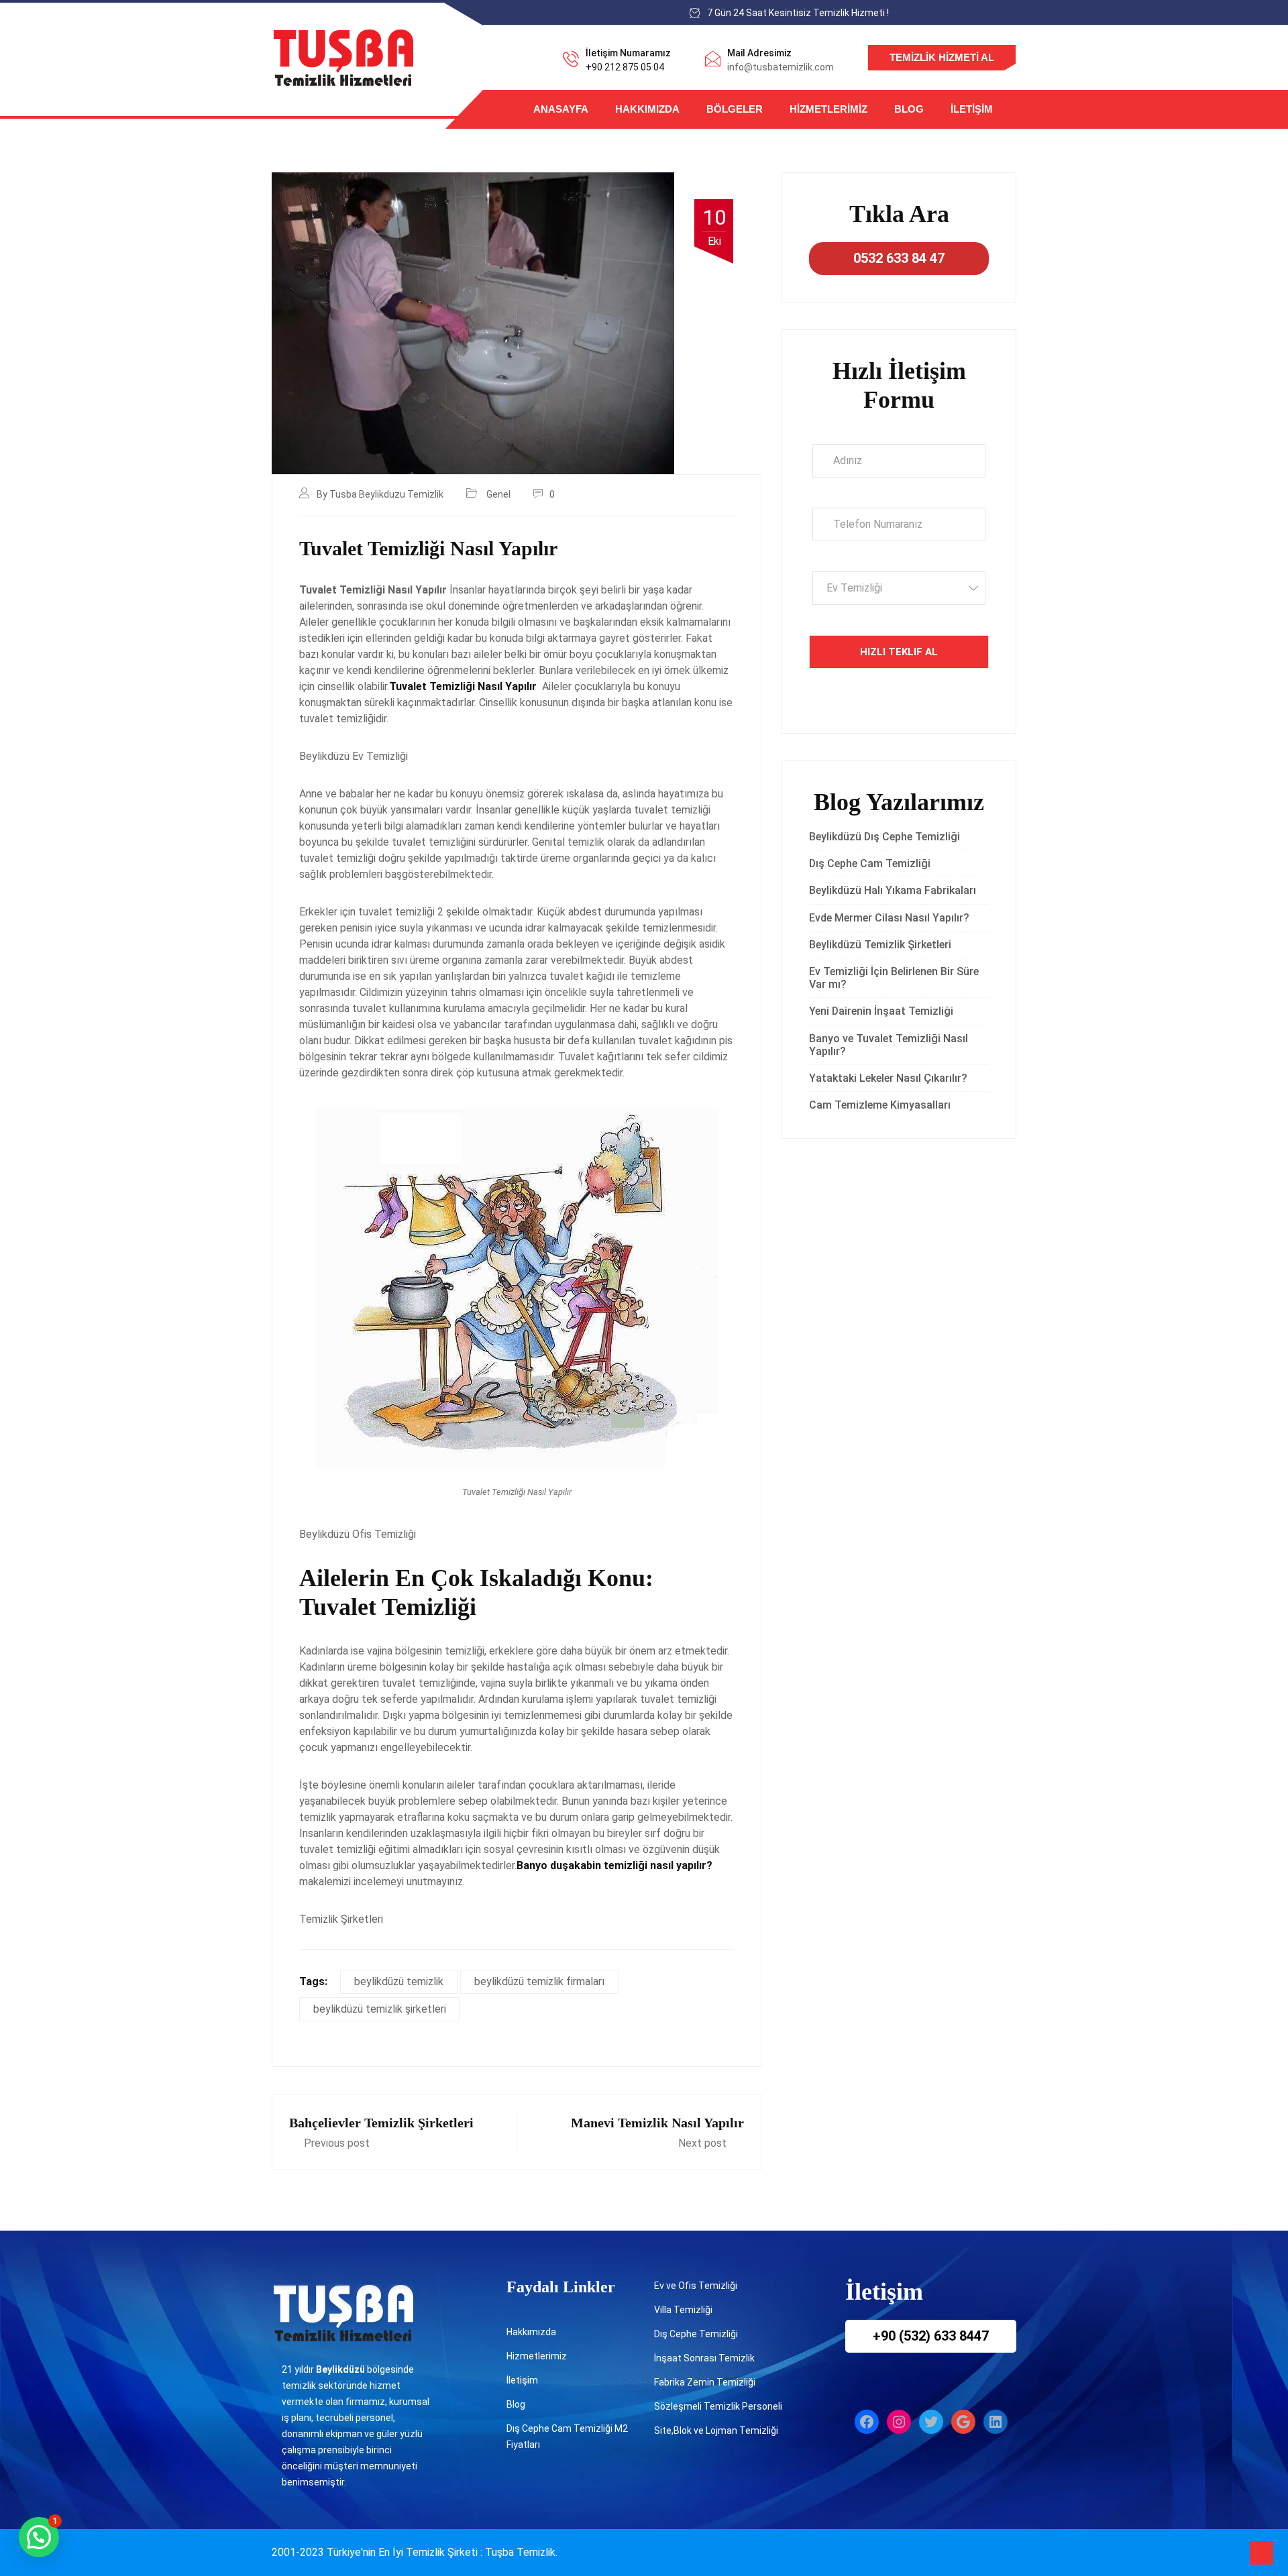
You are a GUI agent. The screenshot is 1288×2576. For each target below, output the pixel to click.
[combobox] (899, 588)
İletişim (972, 109)
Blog (909, 109)
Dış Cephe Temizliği (696, 2334)
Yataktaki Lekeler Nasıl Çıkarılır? (888, 1078)
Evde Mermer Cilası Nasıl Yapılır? (889, 918)
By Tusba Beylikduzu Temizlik (380, 494)
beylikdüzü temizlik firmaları (539, 1981)
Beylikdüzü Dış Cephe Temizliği (884, 837)
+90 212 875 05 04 (625, 67)
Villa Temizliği (683, 2310)
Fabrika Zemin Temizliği (705, 2382)
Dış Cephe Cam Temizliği (870, 863)
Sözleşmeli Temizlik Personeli (718, 2406)
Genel (498, 494)
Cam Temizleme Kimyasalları (882, 1105)
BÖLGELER (735, 109)
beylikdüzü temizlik (399, 1981)
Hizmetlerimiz (828, 109)
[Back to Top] (1262, 2553)
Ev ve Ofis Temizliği (696, 2286)
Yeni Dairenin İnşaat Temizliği (881, 1011)
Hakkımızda (647, 109)
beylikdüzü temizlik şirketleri (380, 2009)
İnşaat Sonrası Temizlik (704, 2358)
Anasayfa (561, 109)
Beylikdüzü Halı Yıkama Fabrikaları (893, 890)
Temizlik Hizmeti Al (942, 57)
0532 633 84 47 (899, 258)
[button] (39, 2537)
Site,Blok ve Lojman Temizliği (716, 2430)
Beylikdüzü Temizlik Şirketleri (880, 945)
